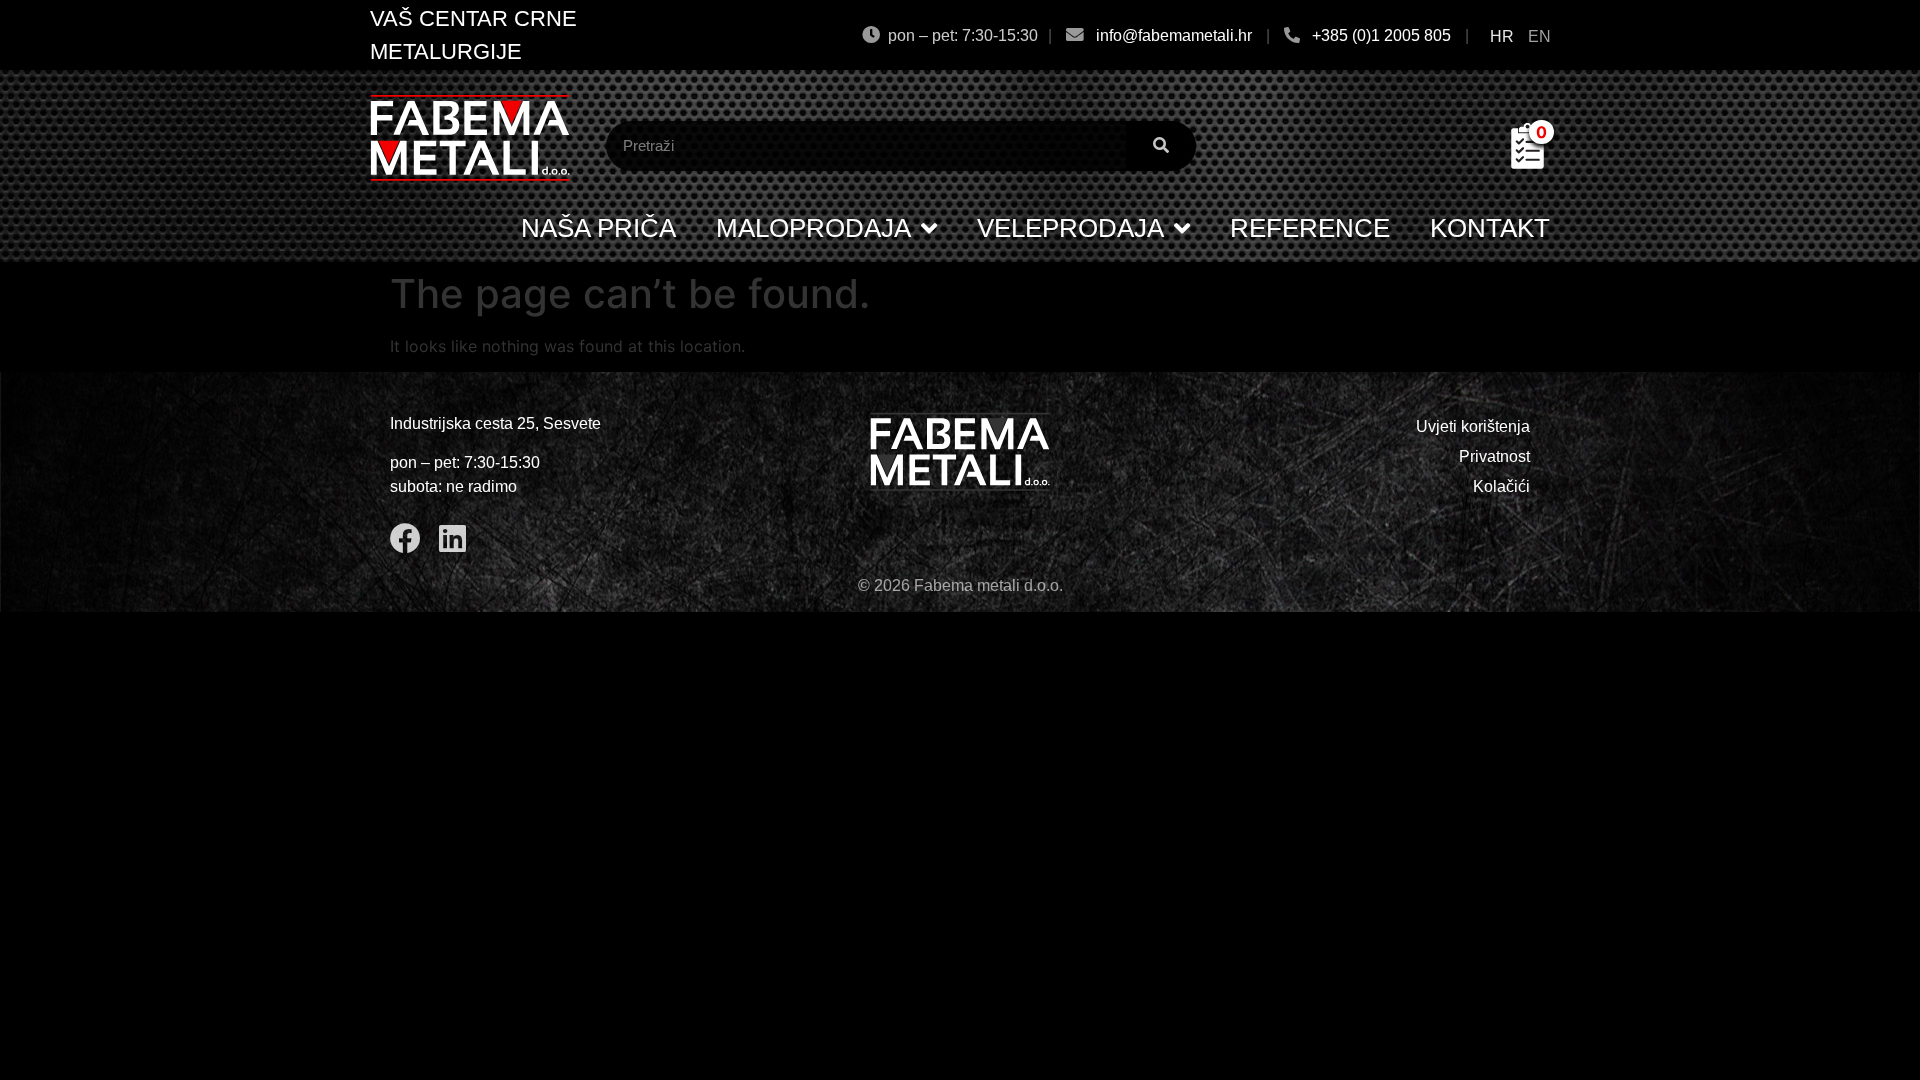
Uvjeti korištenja (1473, 426)
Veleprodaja (1070, 228)
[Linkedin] (452, 538)
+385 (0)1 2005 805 (1381, 35)
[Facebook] (405, 538)
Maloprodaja (813, 228)
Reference (1310, 228)
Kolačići (1501, 486)
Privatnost (1494, 456)
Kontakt (1490, 228)
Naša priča (598, 228)
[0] (1527, 163)
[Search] (1161, 146)
